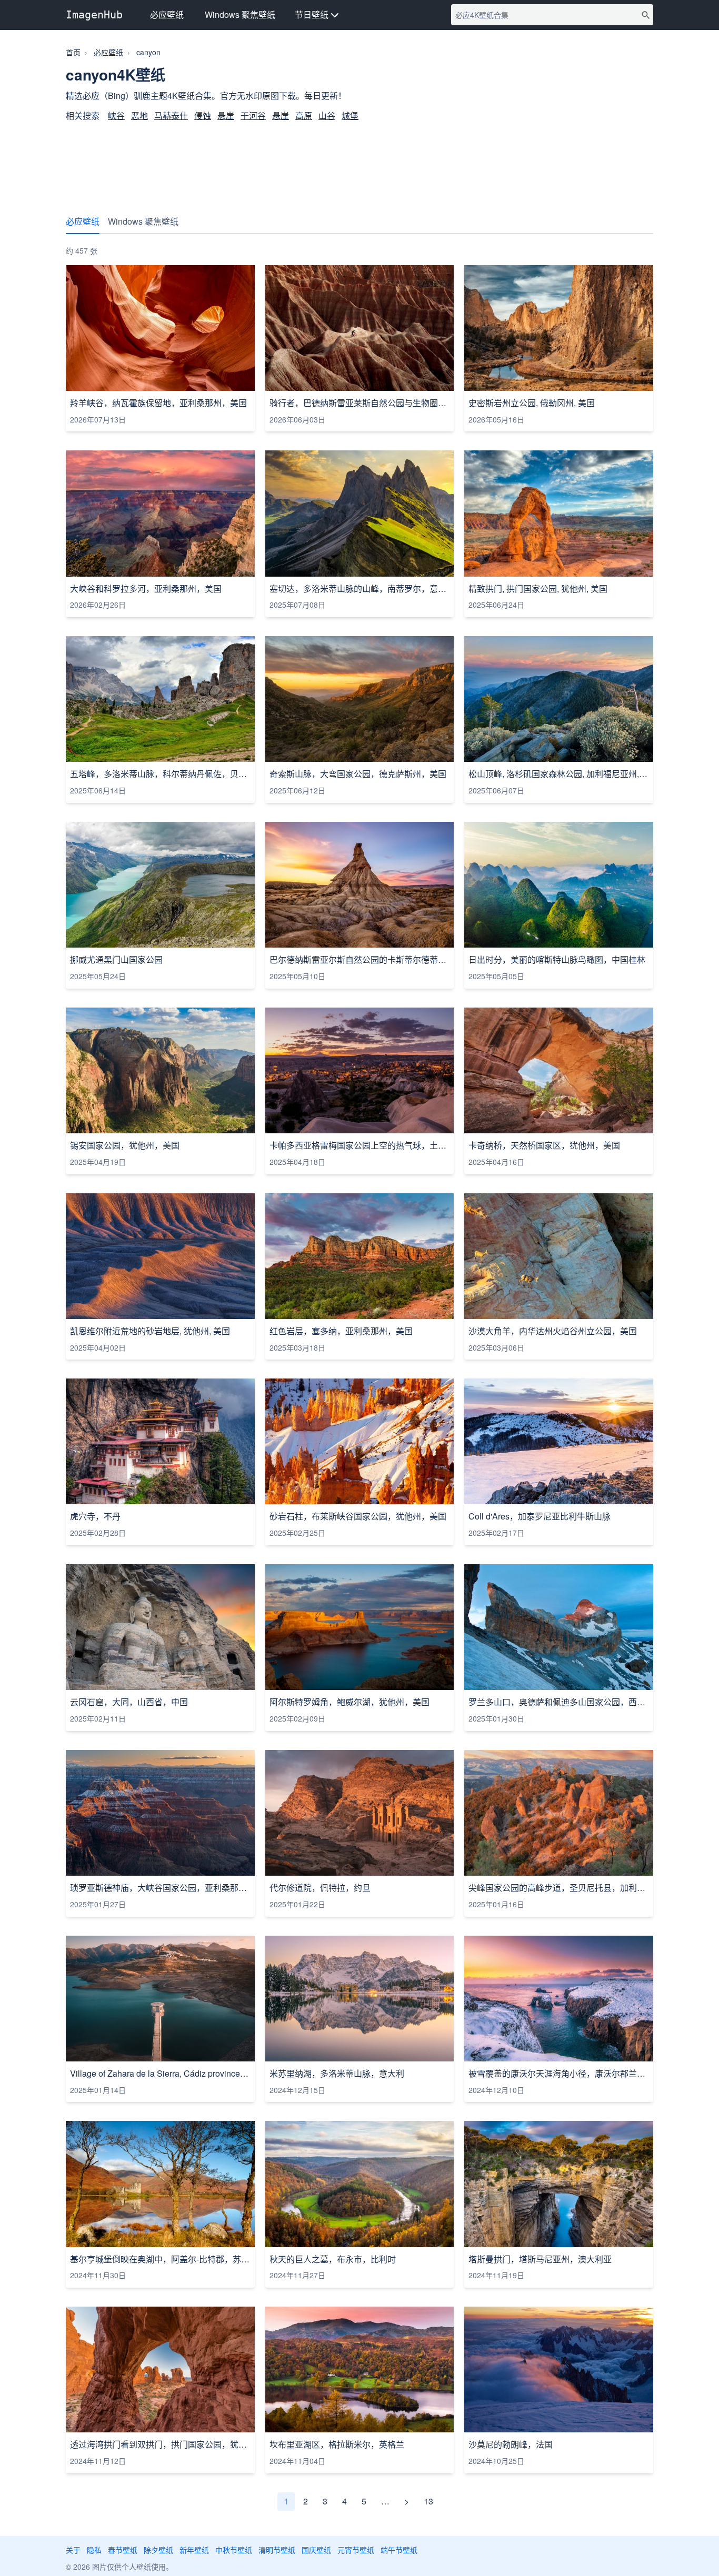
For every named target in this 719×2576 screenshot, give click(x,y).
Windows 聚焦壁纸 (240, 14)
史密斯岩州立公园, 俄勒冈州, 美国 (532, 403)
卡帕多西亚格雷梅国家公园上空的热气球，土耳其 (360, 1145)
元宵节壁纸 (356, 2550)
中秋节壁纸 (234, 2550)
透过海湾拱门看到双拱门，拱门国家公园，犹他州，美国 (160, 2444)
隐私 (94, 2550)
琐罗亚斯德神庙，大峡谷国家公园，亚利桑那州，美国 (160, 1888)
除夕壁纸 (158, 2550)
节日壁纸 (313, 14)
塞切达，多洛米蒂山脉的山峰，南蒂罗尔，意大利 (360, 589)
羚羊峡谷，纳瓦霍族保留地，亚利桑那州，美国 (158, 403)
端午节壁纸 (399, 2550)
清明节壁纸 (277, 2550)
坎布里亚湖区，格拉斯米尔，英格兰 (337, 2444)
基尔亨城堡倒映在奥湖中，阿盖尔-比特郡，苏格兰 (160, 2259)
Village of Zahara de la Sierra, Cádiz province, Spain (160, 2074)
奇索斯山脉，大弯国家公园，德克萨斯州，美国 (358, 774)
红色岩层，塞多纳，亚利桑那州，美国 (341, 1331)
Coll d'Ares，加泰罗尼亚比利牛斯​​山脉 (540, 1516)
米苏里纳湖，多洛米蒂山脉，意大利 (337, 2074)
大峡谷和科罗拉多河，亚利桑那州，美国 (146, 589)
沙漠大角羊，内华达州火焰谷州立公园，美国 (553, 1331)
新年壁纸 (194, 2550)
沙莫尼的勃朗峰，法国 (511, 2444)
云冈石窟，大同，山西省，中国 (129, 1702)
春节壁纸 (123, 2550)
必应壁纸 (167, 14)
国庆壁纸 (316, 2550)
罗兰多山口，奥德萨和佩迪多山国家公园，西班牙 (559, 1702)
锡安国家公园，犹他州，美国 (125, 1145)
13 (428, 2501)
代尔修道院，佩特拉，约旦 (320, 1888)
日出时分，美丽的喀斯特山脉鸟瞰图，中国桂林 (557, 960)
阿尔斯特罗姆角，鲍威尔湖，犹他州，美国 (349, 1702)
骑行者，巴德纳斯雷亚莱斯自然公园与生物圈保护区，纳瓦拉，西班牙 (360, 403)
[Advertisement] (359, 163)
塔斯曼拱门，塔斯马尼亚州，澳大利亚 (540, 2259)
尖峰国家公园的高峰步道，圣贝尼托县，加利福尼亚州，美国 (559, 1888)
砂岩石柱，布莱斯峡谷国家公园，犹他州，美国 (358, 1516)
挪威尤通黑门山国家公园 (116, 960)
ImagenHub (94, 15)
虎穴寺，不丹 (95, 1516)
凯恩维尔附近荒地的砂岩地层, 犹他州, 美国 (150, 1331)
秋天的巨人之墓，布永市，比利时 (333, 2259)
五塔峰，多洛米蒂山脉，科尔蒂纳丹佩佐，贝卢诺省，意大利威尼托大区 (160, 774)
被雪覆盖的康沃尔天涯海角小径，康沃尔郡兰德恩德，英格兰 (559, 2074)
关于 (73, 2550)
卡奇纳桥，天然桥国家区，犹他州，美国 (544, 1145)
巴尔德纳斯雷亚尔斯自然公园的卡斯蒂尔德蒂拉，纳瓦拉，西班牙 (360, 960)
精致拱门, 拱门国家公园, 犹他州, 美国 (538, 589)
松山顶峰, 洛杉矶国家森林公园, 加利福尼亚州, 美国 (559, 774)
